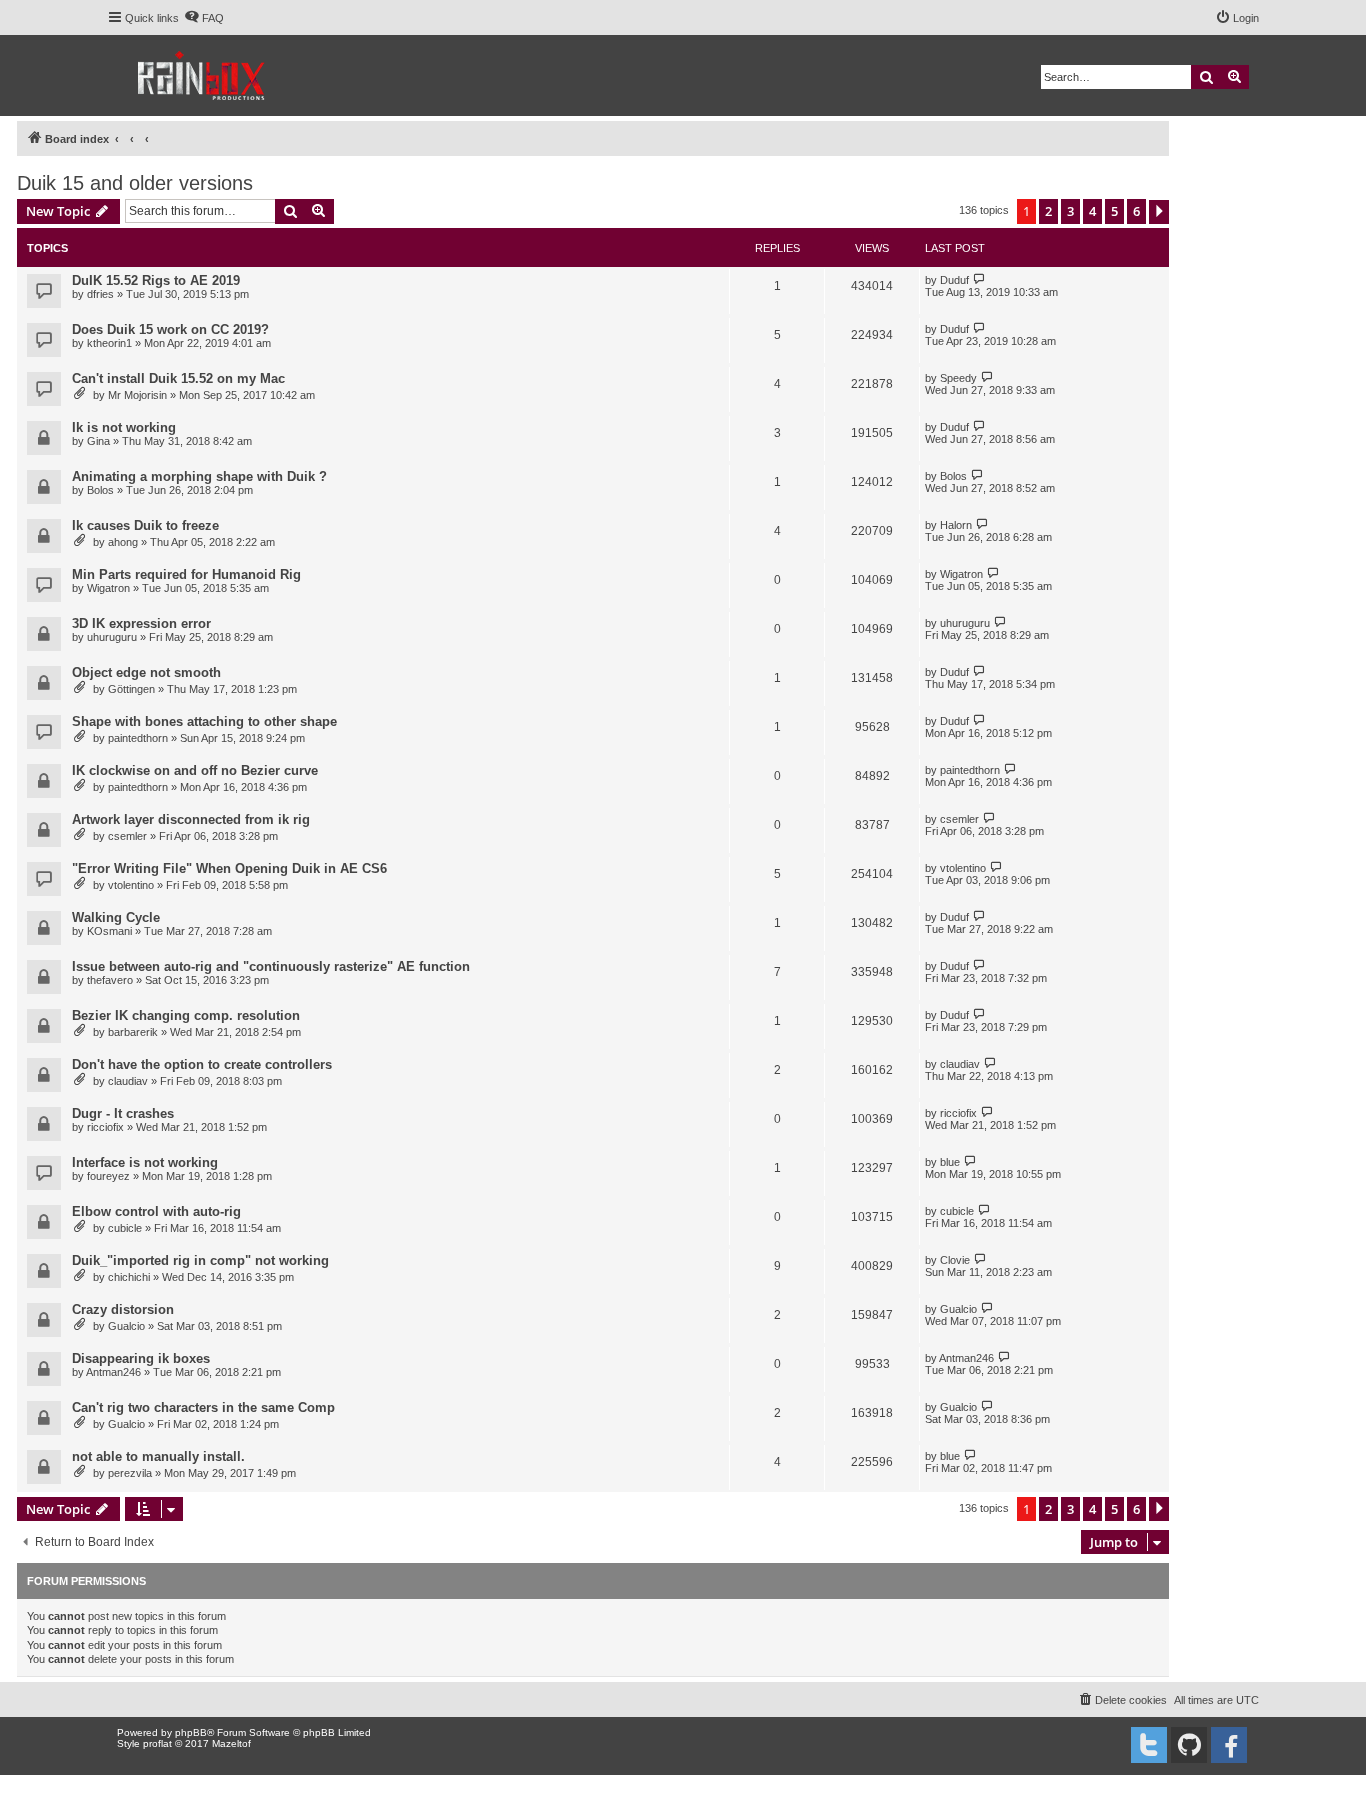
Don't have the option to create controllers (202, 1064)
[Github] (1189, 1745)
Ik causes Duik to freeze (145, 525)
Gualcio (126, 1326)
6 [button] (1136, 211)
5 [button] (1114, 211)
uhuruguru (112, 637)
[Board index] (202, 75)
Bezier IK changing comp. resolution (186, 1015)
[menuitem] (204, 18)
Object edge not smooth (146, 672)
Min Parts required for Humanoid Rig (186, 574)
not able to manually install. (158, 1456)
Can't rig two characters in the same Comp (203, 1407)
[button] (1159, 212)
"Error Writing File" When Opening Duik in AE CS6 (229, 868)
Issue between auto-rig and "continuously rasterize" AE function (271, 966)
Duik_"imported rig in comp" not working (200, 1260)
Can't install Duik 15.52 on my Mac (178, 378)
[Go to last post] (979, 279)
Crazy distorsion (123, 1309)
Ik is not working (124, 427)
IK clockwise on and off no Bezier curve (195, 770)
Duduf (954, 280)
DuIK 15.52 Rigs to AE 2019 (156, 280)
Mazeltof (231, 1743)
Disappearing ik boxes (141, 1358)
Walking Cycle (116, 917)
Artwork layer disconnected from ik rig (191, 819)
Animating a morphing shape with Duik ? (199, 476)
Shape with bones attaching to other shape (204, 721)
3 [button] (1070, 211)
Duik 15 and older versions (135, 183)
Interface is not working (145, 1162)
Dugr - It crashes (123, 1113)
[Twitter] (1149, 1745)
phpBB (191, 1732)
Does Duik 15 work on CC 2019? (170, 329)
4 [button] (1092, 211)
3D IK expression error (141, 623)
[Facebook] (1229, 1745)
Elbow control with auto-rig (156, 1211)
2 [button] (1048, 211)
